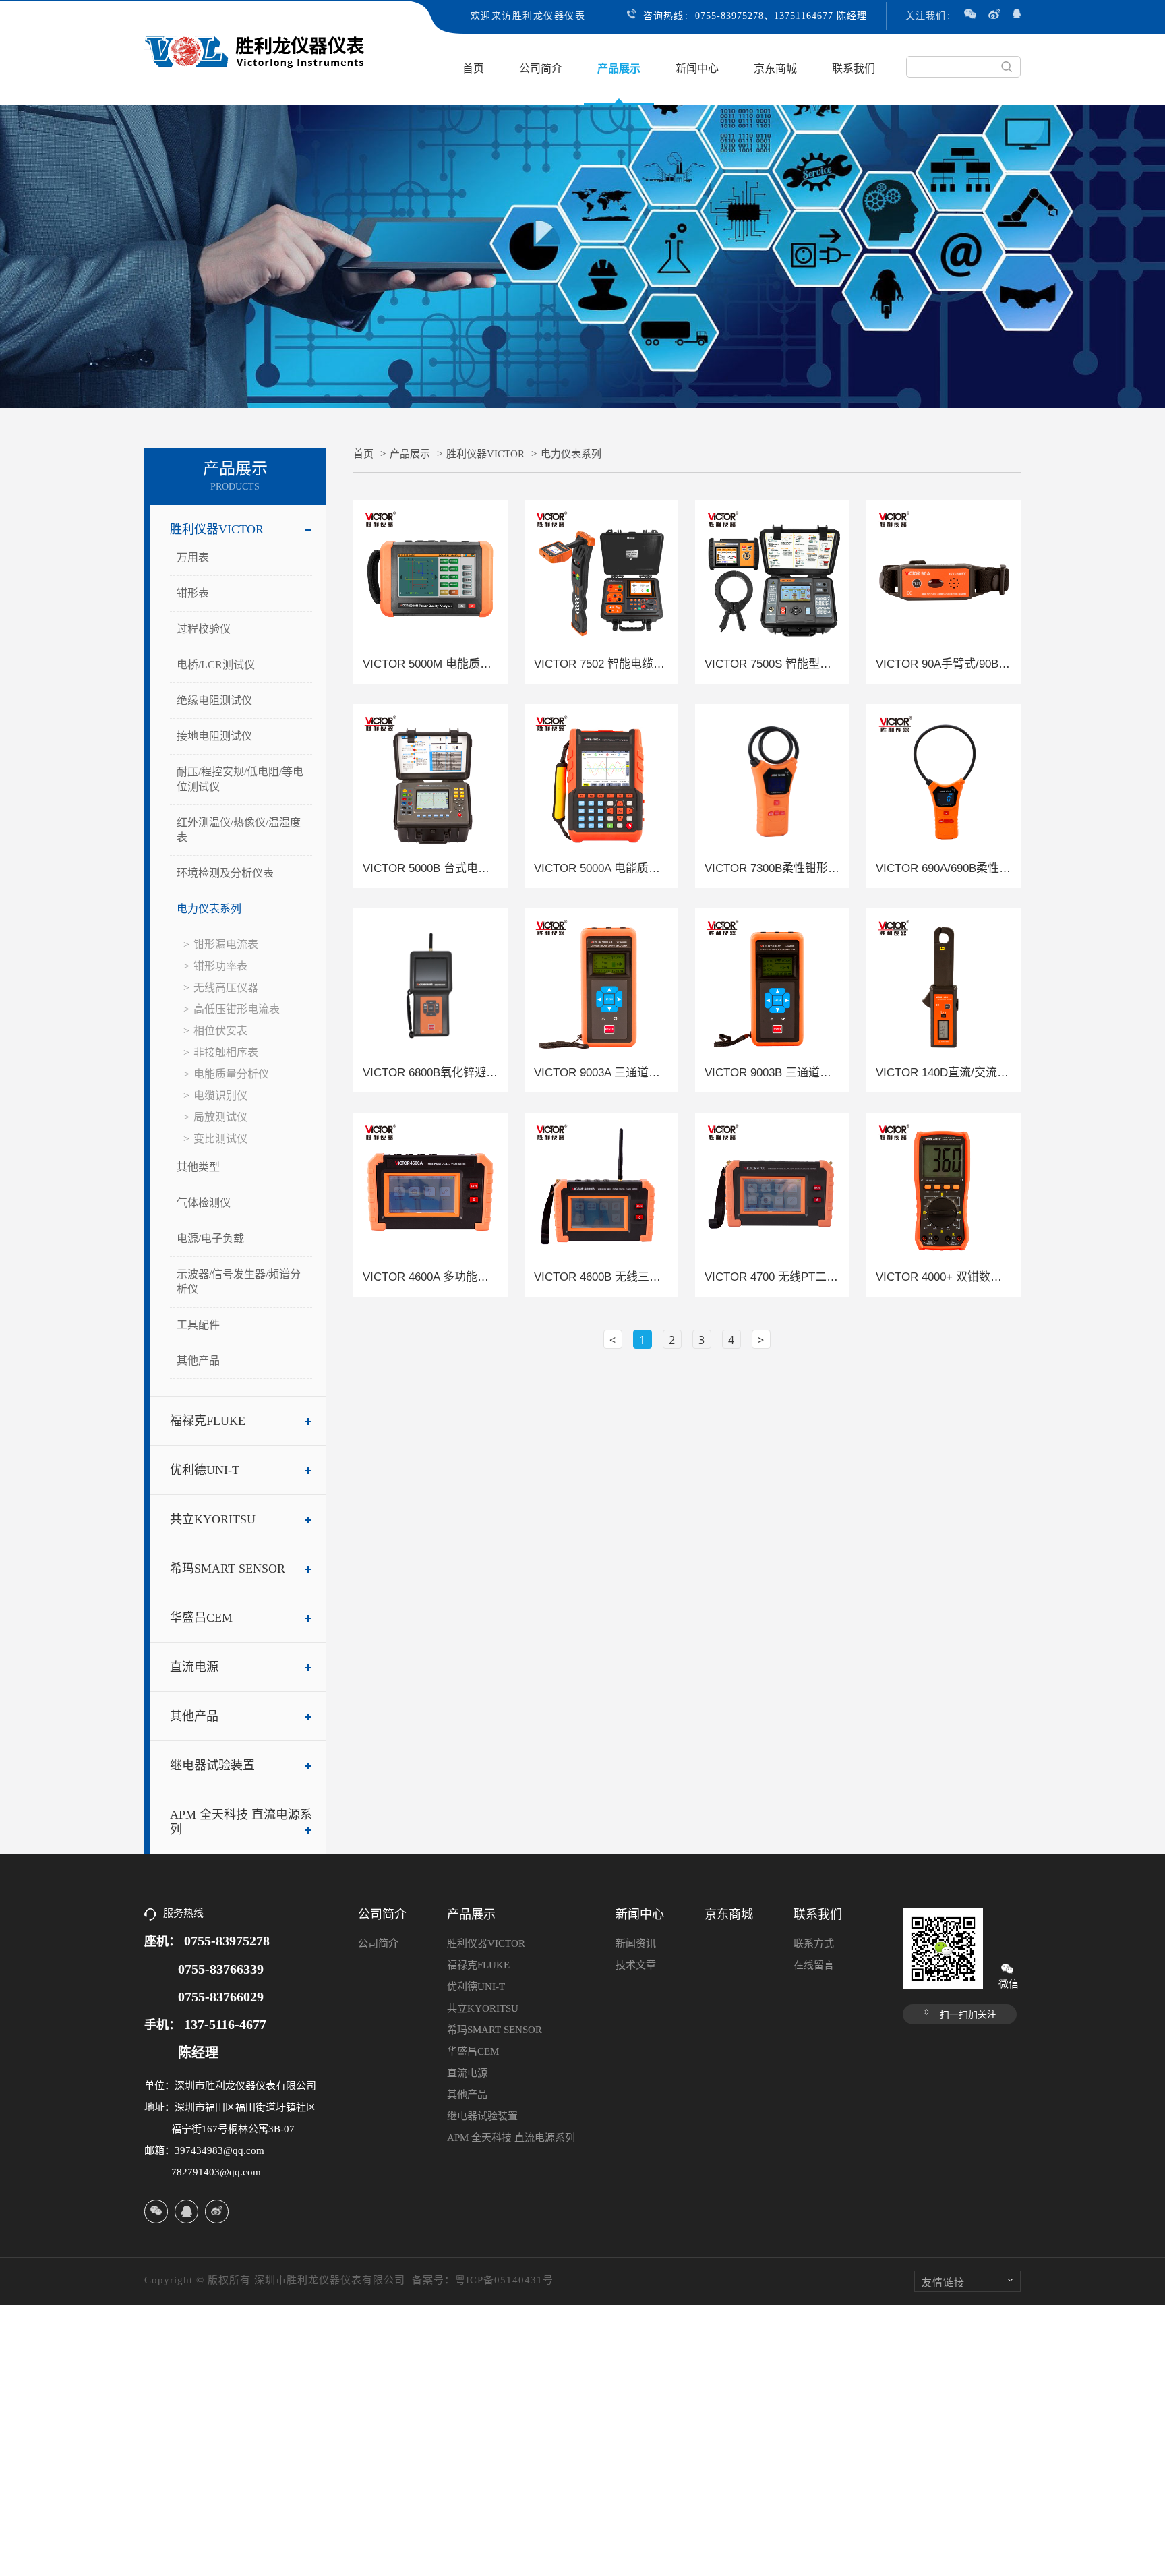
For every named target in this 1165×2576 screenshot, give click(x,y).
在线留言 (814, 1965)
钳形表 (193, 593)
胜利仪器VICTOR (217, 529)
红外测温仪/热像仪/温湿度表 (239, 830)
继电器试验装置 (212, 1765)
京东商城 (775, 68)
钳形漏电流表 (226, 944)
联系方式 (814, 1943)
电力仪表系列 (209, 909)
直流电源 (194, 1667)
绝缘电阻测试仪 (214, 700)
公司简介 (541, 68)
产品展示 (619, 68)
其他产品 (198, 1360)
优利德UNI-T (205, 1470)
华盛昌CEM (201, 1618)
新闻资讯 (636, 1943)
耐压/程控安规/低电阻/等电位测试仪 (240, 779)
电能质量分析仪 (231, 1074)
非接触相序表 (226, 1052)
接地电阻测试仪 (214, 736)
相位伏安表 (220, 1031)
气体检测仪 (204, 1203)
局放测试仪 (220, 1117)
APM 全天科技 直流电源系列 (241, 1822)
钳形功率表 (220, 966)
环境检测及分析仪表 (225, 873)
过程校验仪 (204, 629)
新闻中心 (697, 68)
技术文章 (636, 1965)
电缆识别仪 (220, 1095)
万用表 (193, 557)
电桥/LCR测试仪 (216, 665)
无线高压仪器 (226, 988)
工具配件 (198, 1325)
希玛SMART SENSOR (228, 1569)
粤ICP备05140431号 (504, 2280)
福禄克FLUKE (208, 1421)
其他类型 (198, 1167)
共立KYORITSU (213, 1519)
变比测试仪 (220, 1139)
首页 (473, 68)
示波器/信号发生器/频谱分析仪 (239, 1282)
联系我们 (854, 68)
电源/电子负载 (210, 1238)
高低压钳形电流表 (237, 1009)
